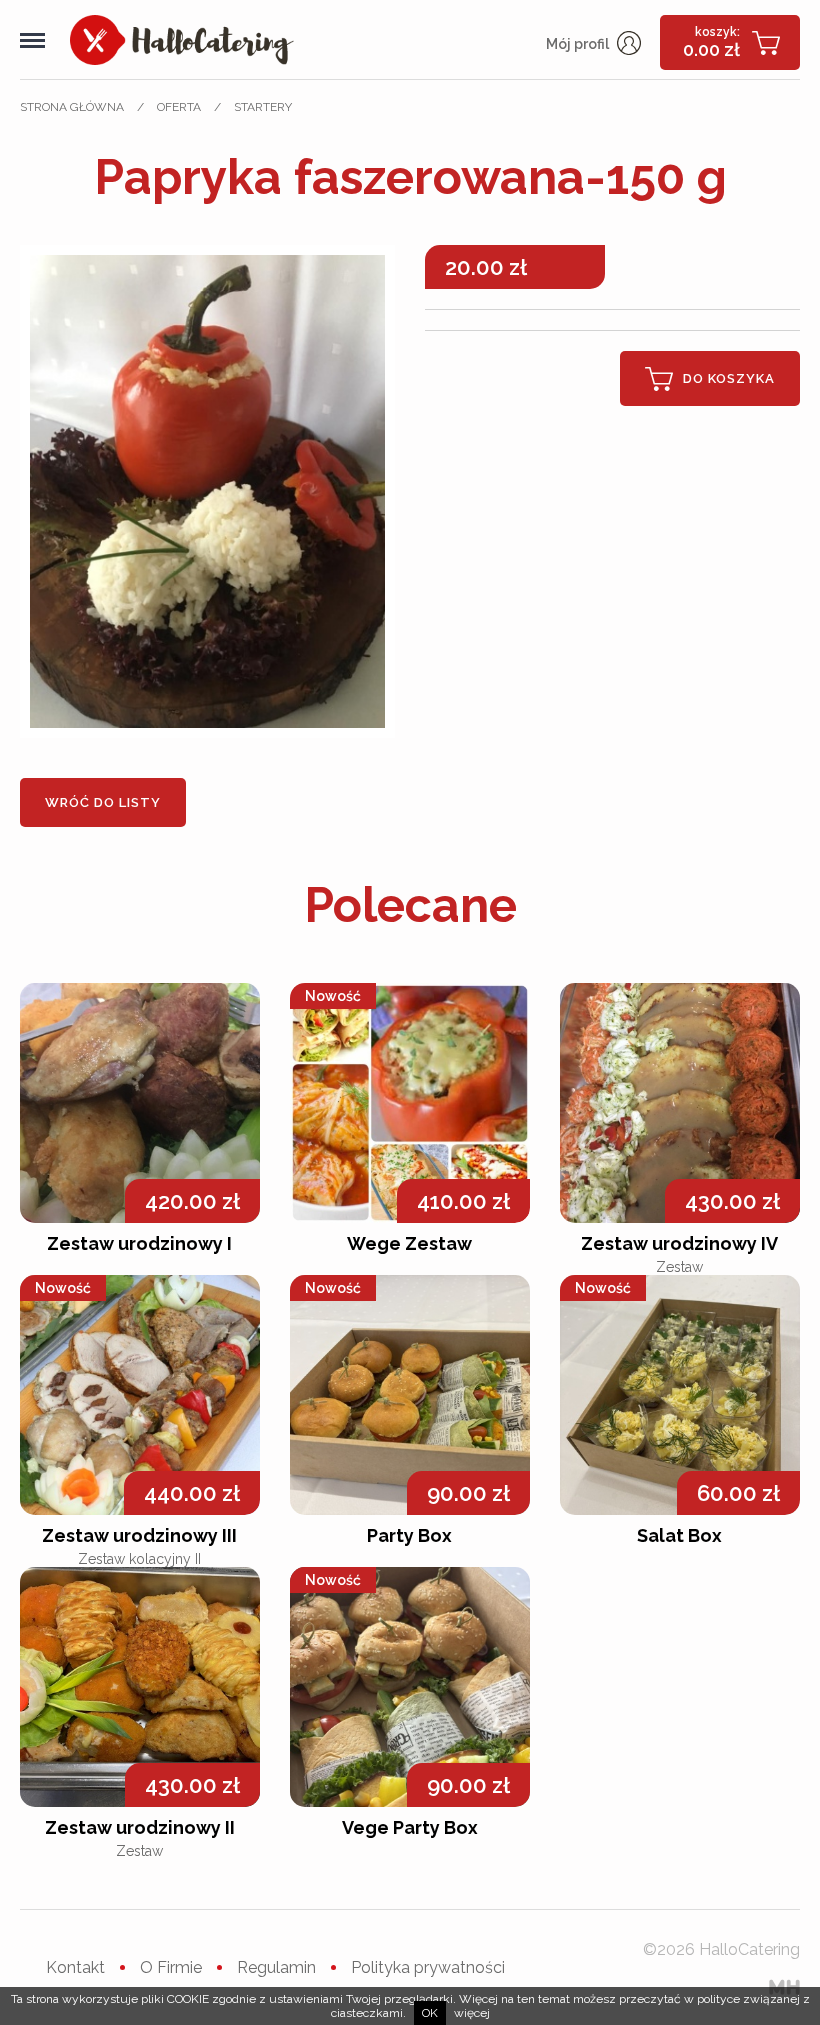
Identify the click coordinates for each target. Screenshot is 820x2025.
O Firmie (171, 1967)
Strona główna (72, 107)
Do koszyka (729, 378)
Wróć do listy (103, 802)
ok (430, 2013)
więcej (472, 2013)
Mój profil (579, 44)
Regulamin (276, 1967)
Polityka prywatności (428, 1967)
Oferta (179, 107)
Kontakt (75, 1967)
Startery (263, 107)
